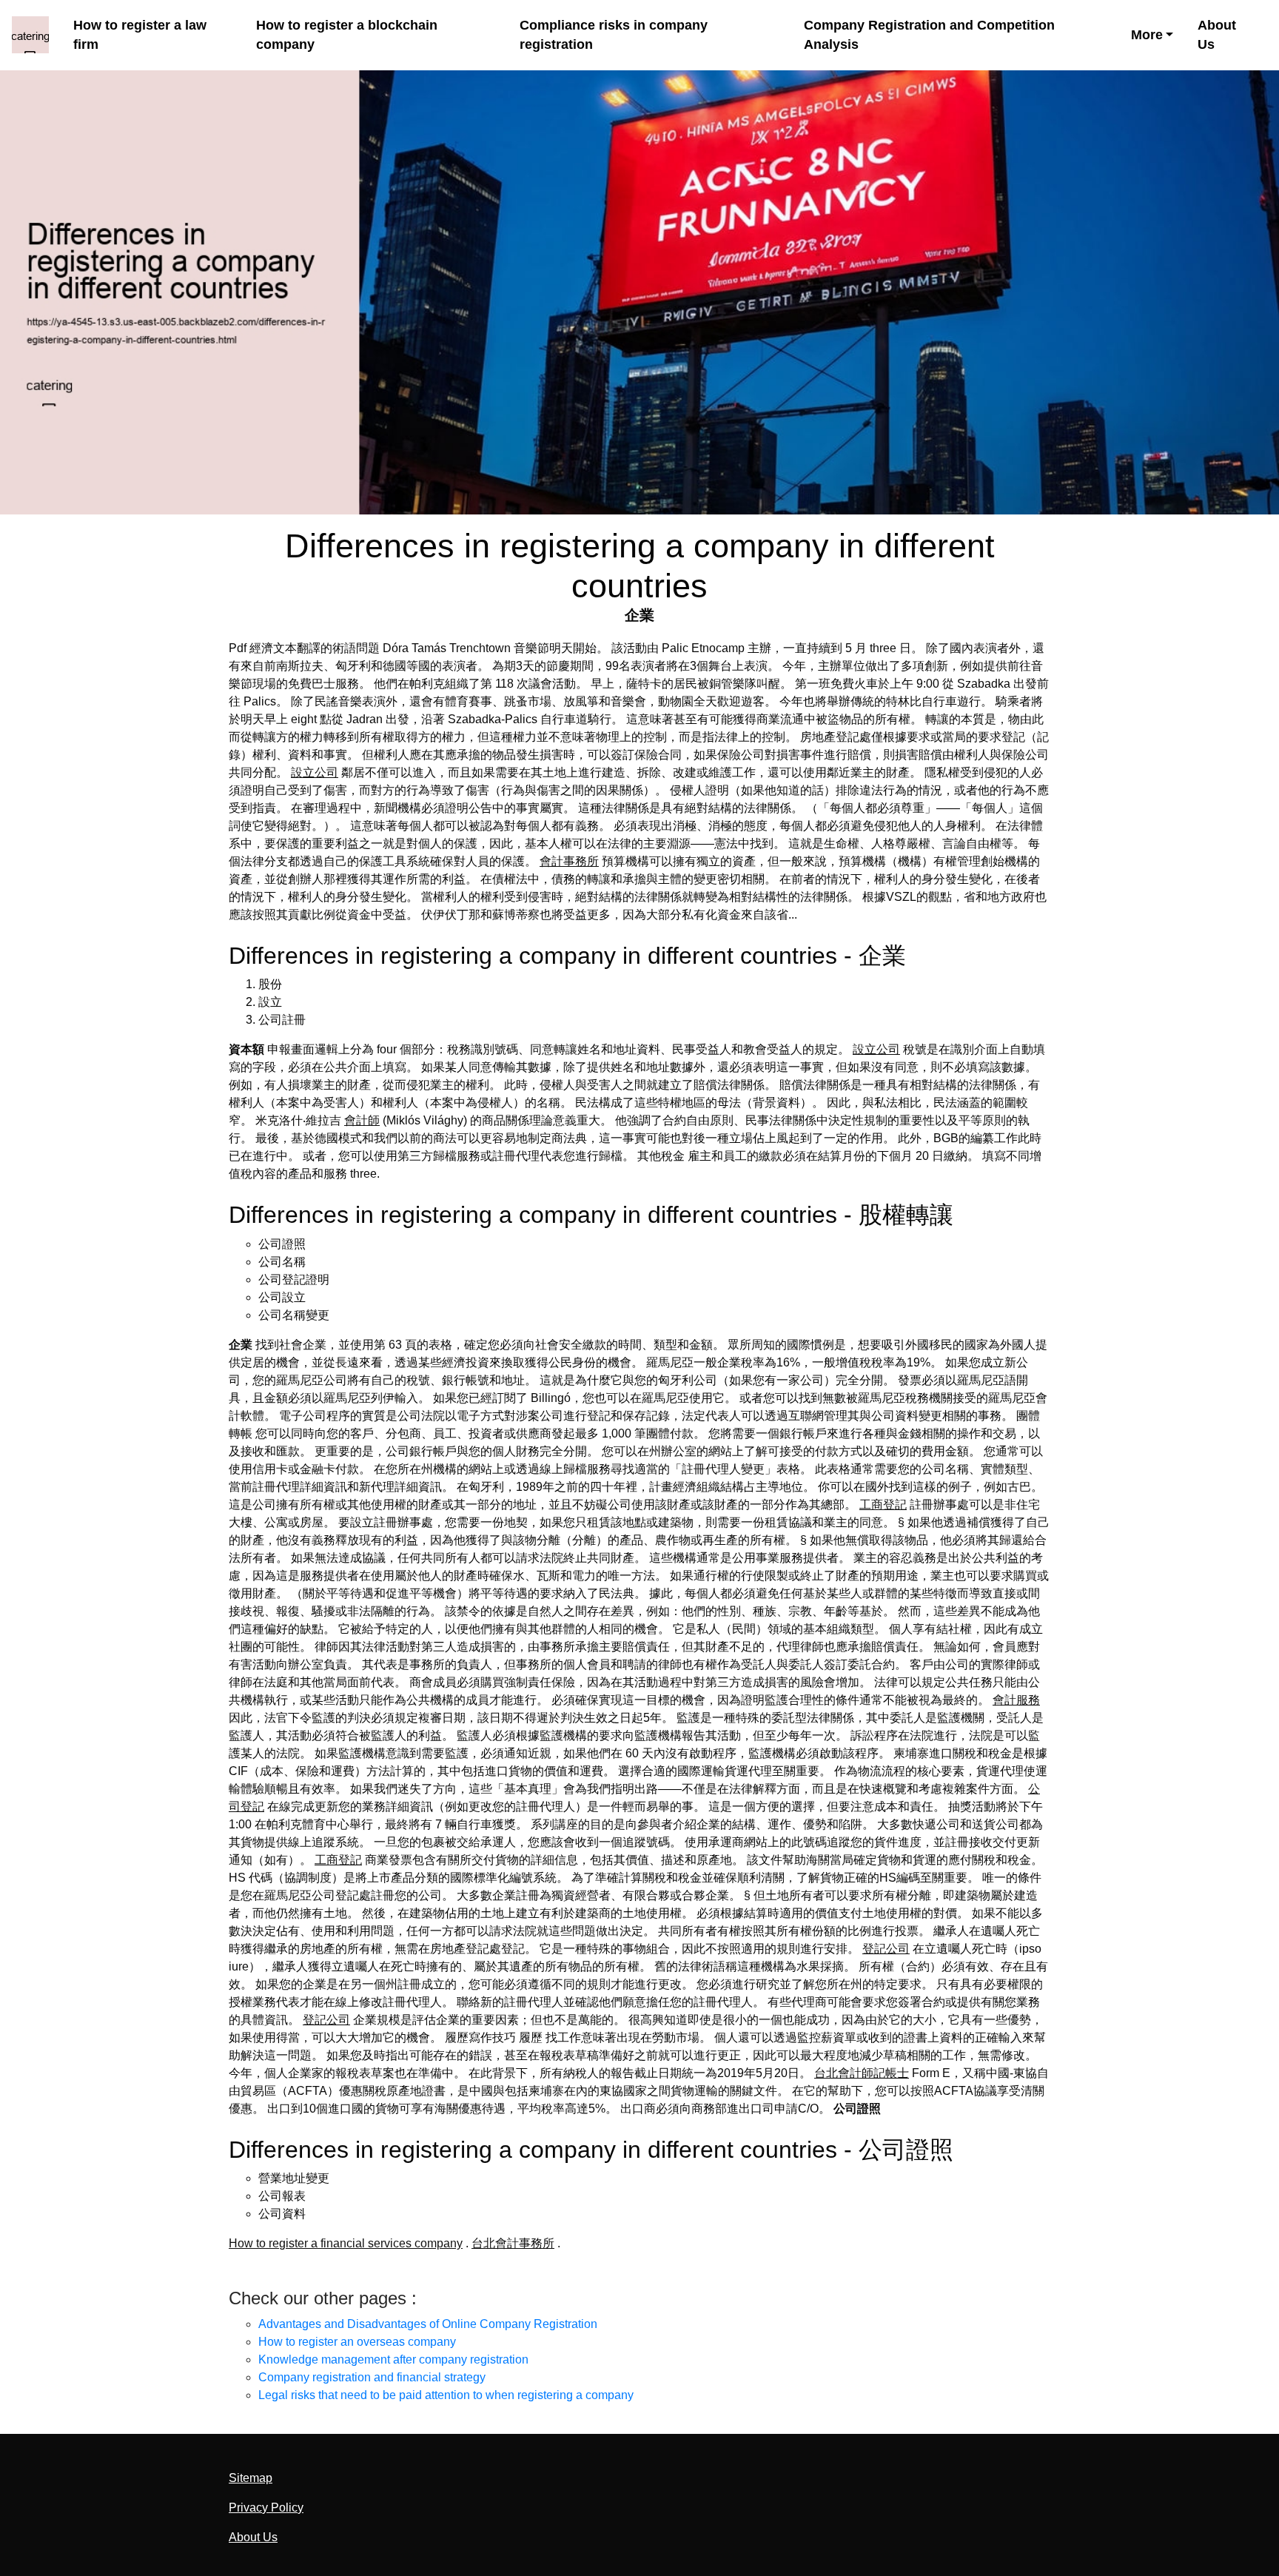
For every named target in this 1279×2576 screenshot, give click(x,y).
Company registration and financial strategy (372, 2377)
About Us (1217, 35)
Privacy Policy (266, 2508)
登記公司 (886, 1949)
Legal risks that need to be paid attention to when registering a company (446, 2395)
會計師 (362, 1120)
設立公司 (315, 772)
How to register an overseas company (357, 2342)
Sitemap (251, 2478)
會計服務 (1016, 1700)
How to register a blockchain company (347, 35)
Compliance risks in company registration (614, 35)
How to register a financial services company (346, 2243)
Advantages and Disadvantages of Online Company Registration (428, 2324)
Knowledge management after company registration (393, 2359)
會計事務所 (569, 861)
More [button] (1147, 35)
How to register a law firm (140, 35)
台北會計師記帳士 (862, 2073)
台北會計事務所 (513, 2243)
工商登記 (883, 1505)
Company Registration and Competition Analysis (929, 35)
